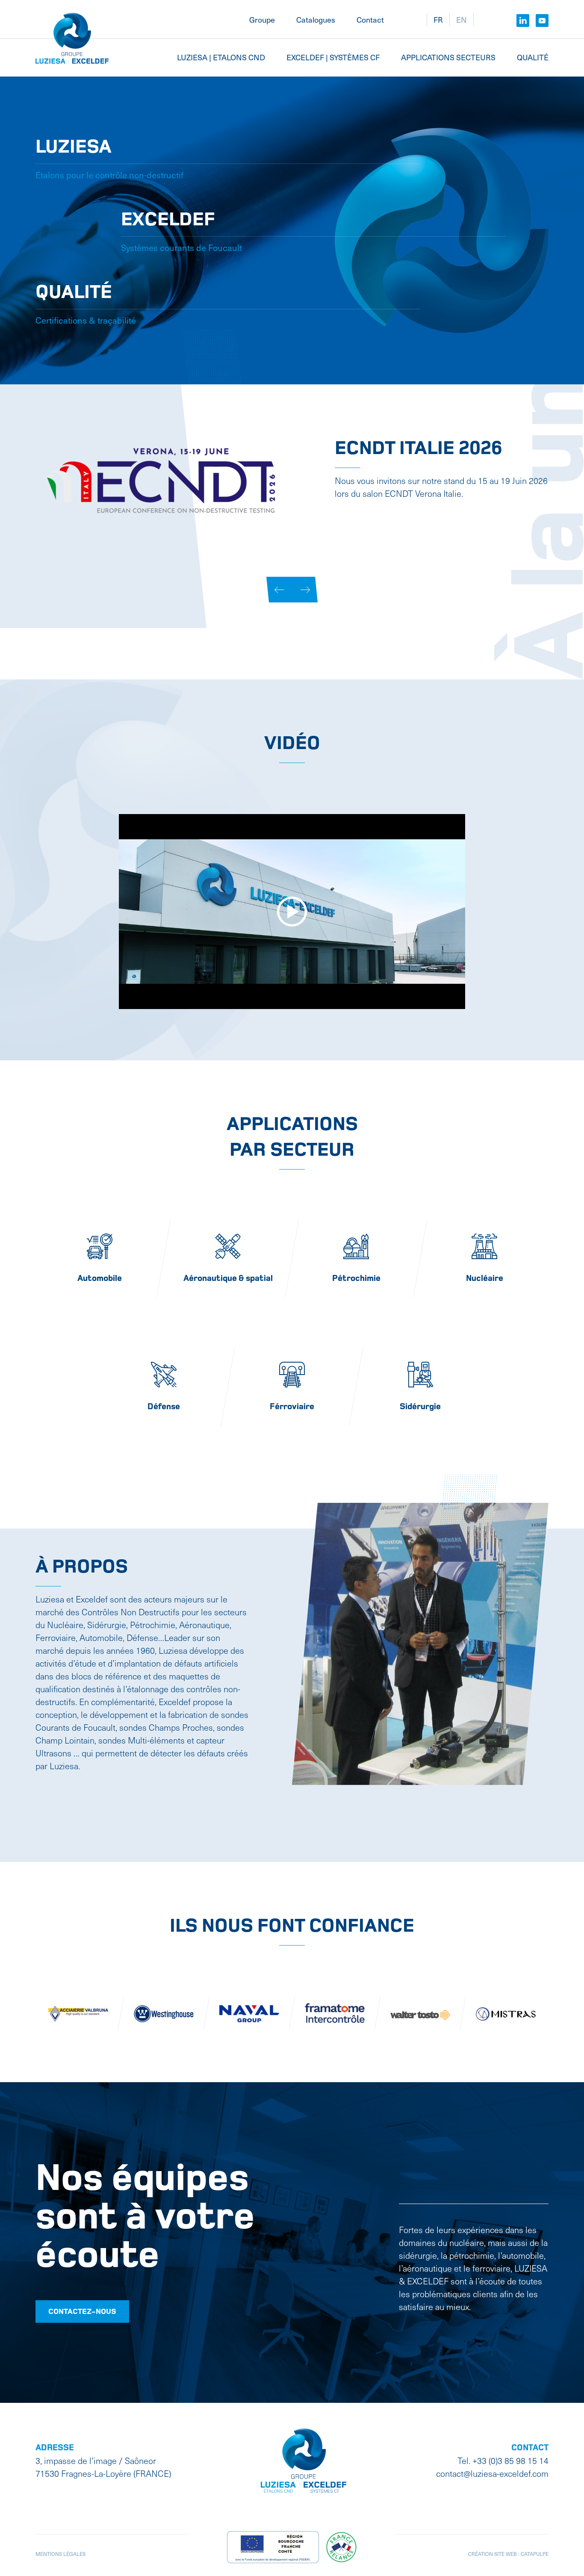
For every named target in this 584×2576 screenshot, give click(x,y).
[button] (279, 590)
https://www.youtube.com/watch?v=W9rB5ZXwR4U (430, 545)
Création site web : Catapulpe (508, 2554)
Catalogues (316, 19)
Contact (370, 19)
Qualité (533, 57)
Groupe (262, 19)
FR (438, 19)
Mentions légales (60, 2554)
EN (462, 19)
